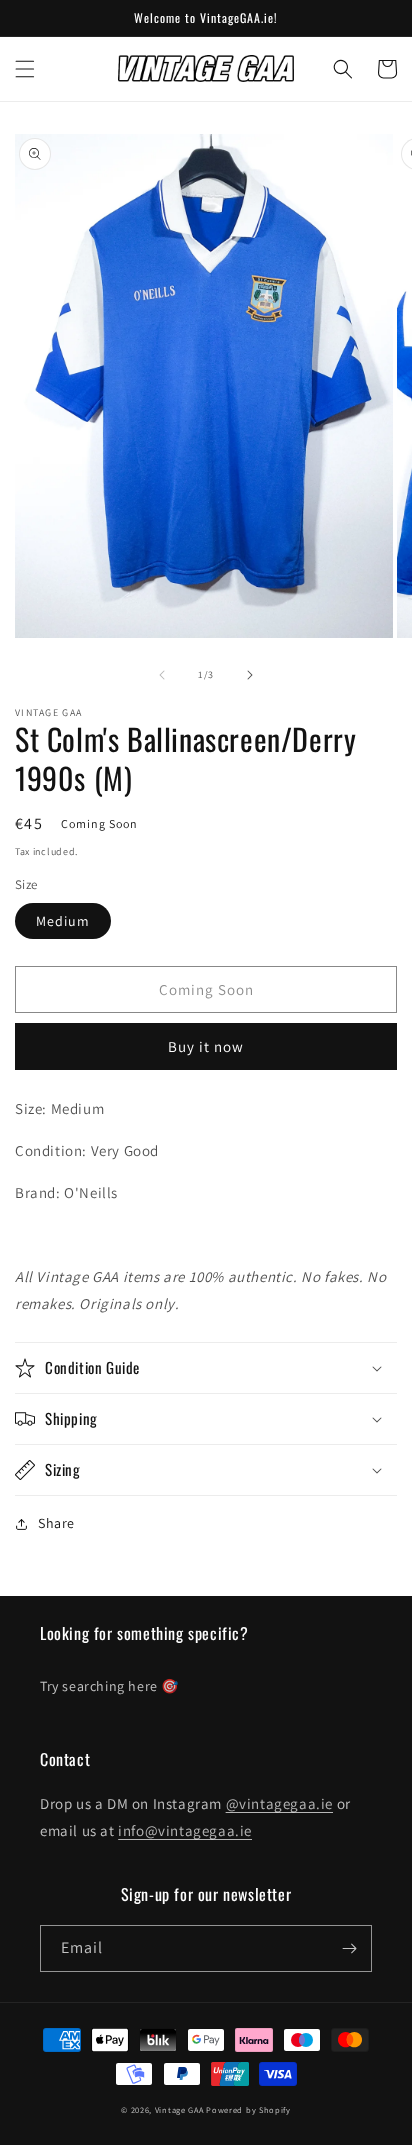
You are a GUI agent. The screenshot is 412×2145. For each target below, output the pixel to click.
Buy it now (206, 1046)
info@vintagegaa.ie (185, 1830)
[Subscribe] (349, 1948)
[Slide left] (162, 675)
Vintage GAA (179, 2109)
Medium (63, 921)
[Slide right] (250, 675)
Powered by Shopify (248, 2109)
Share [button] (56, 1523)
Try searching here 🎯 (109, 1686)
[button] (25, 69)
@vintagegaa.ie (279, 1803)
